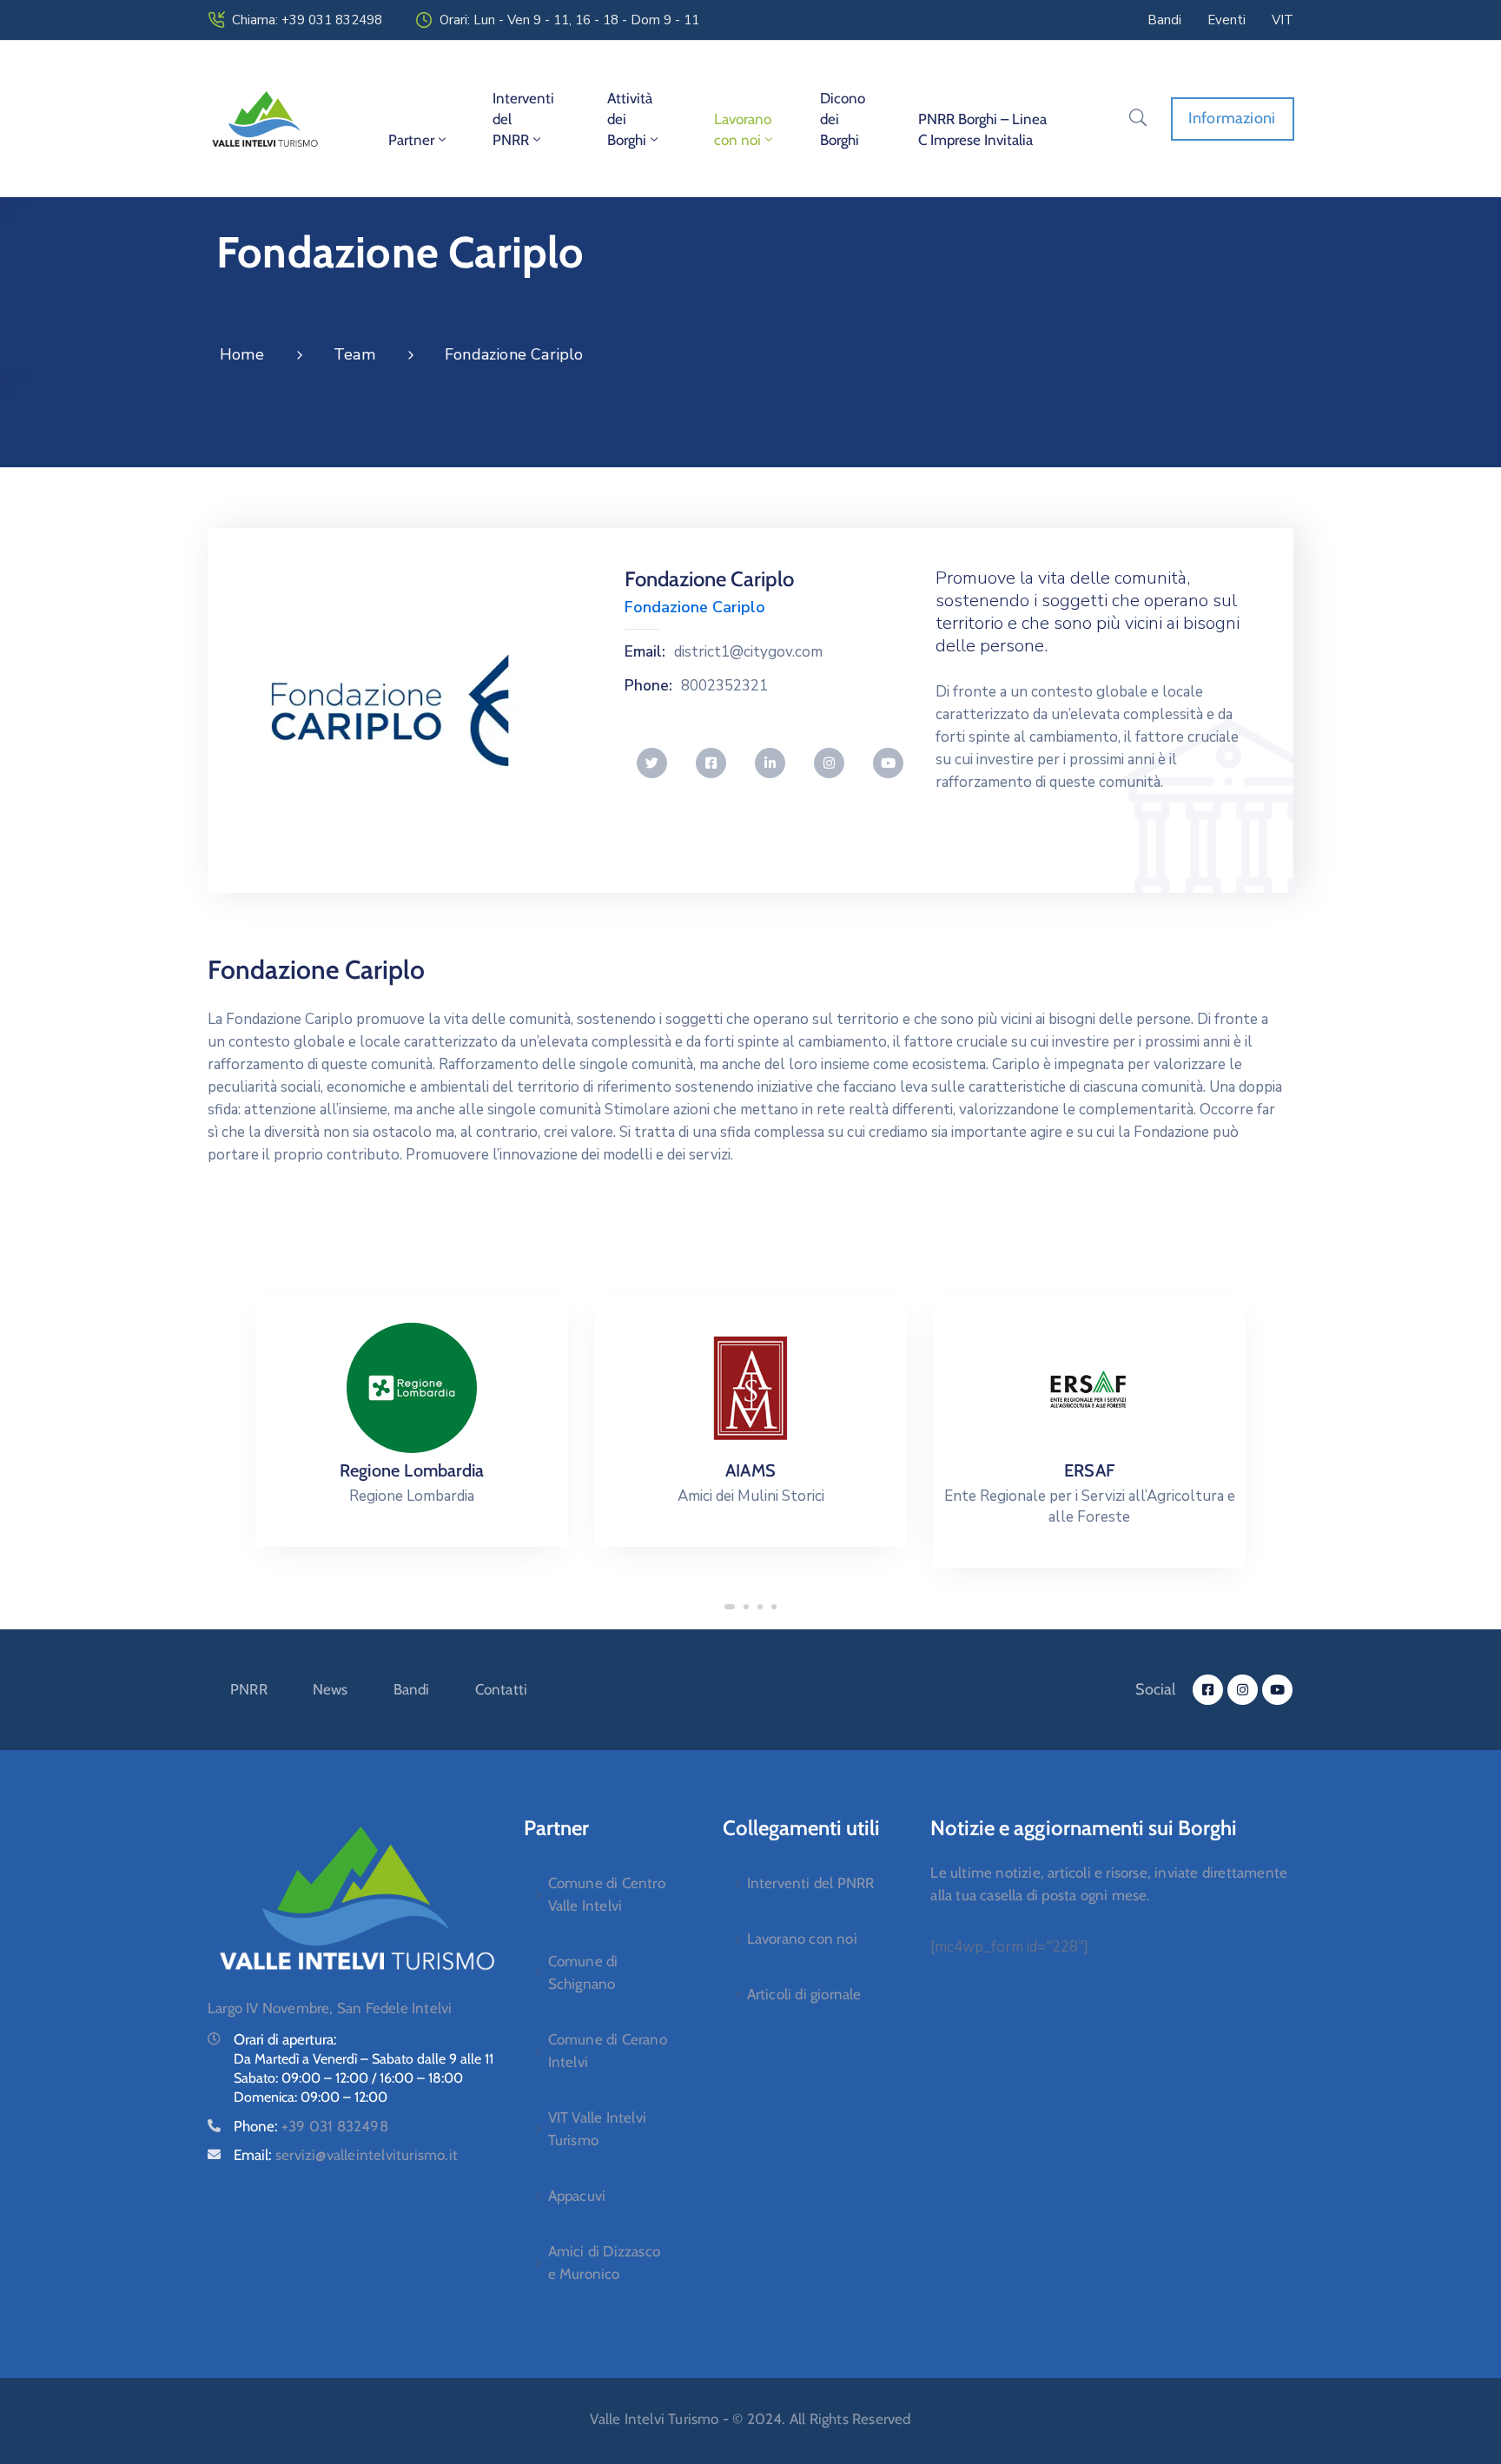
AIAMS (750, 1470)
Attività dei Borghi (630, 119)
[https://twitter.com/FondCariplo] (652, 763)
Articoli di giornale (804, 1994)
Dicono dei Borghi (843, 119)
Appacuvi (577, 2196)
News (331, 1689)
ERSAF (1089, 1470)
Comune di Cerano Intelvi (608, 2051)
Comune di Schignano (583, 1972)
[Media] (412, 1388)
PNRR (249, 1689)
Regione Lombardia (412, 1470)
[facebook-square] (1208, 1690)
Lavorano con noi (743, 129)
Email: (645, 652)
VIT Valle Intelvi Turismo (597, 2129)
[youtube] (1277, 1690)
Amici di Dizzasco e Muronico (604, 2263)
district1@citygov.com (748, 652)
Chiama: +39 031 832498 (307, 20)
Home (242, 354)
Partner (411, 140)
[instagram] (1243, 1690)
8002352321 (724, 686)
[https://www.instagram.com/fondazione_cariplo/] (829, 763)
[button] (730, 1607)
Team (354, 354)
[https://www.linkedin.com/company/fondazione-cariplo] (770, 763)
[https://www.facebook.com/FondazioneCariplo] (711, 763)
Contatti (502, 1689)
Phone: (648, 686)
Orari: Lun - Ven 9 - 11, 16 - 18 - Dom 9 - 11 (569, 20)
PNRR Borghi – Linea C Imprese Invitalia (982, 129)
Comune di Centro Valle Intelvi (607, 1894)
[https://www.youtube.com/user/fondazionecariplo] (888, 763)
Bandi (412, 1689)
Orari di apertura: (285, 2039)
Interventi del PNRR (523, 119)
